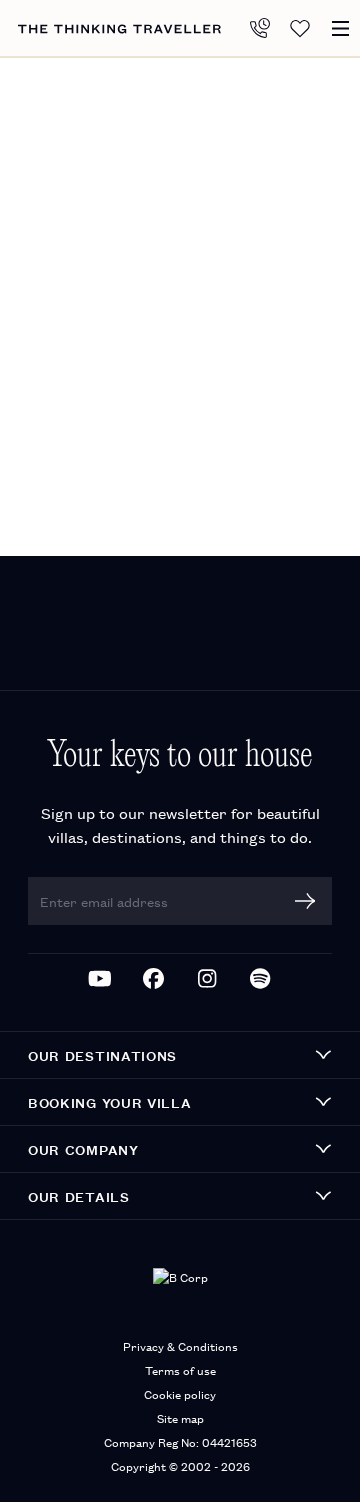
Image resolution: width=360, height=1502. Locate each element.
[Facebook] (154, 978)
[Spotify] (261, 978)
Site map (180, 1417)
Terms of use (180, 1369)
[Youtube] (100, 978)
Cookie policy (180, 1393)
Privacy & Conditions (180, 1345)
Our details (79, 1196)
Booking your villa (110, 1102)
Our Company (83, 1149)
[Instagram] (207, 978)
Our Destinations (102, 1055)
